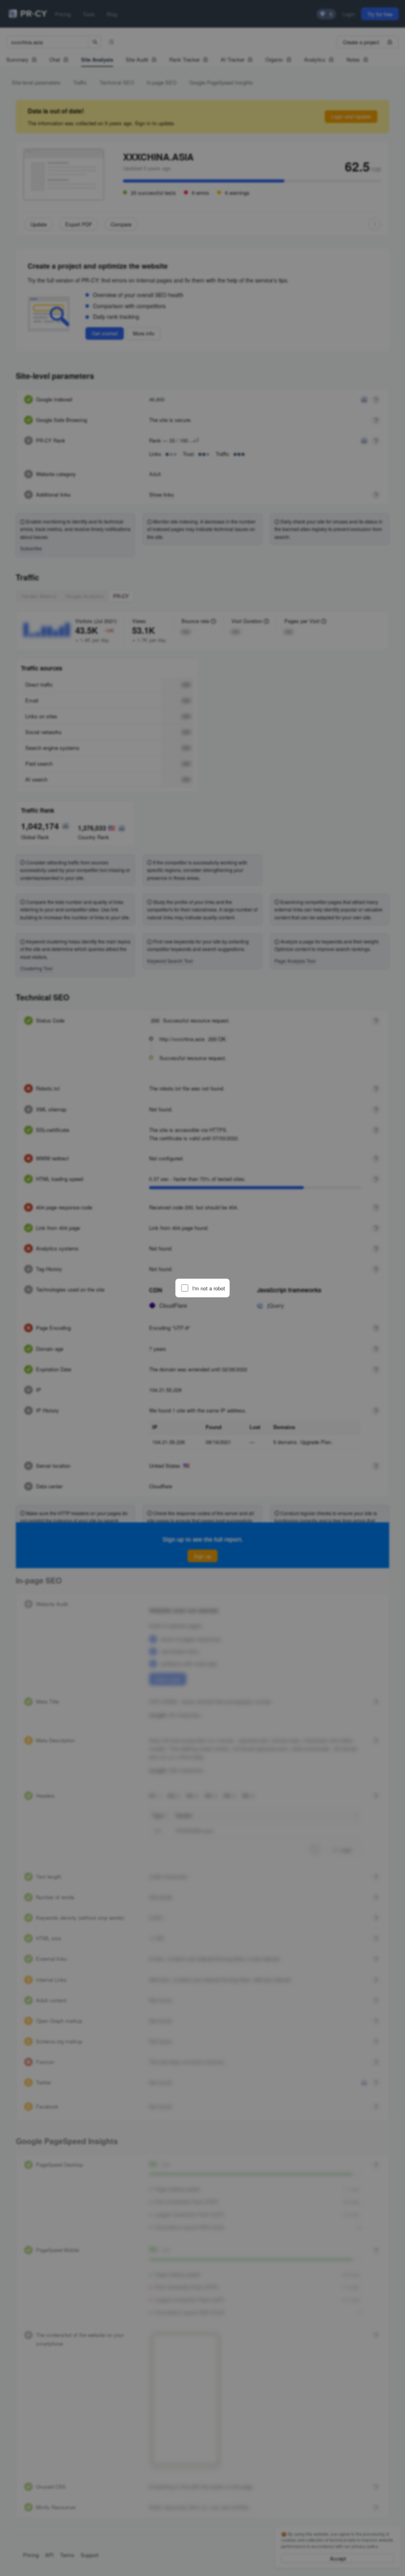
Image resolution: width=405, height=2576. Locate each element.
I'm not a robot (209, 1288)
